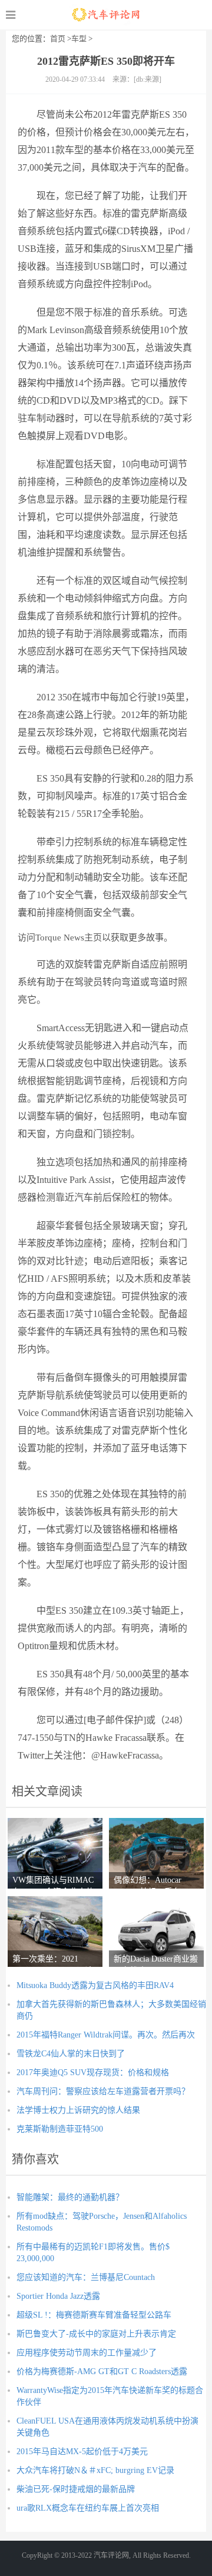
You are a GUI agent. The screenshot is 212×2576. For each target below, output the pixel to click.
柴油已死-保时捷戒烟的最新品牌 (76, 2489)
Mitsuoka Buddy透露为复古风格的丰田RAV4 (95, 1985)
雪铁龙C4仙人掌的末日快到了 (71, 2054)
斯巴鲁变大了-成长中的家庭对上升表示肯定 (96, 2334)
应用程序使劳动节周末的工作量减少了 (87, 2353)
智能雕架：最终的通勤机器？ (70, 2197)
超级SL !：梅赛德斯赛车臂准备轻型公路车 (94, 2315)
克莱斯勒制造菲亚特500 (60, 2129)
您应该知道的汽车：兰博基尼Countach (86, 2277)
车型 (79, 39)
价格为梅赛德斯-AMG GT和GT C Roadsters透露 (102, 2371)
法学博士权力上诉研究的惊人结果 (78, 2110)
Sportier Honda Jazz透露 (58, 2296)
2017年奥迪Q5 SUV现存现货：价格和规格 (93, 2073)
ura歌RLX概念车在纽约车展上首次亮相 (88, 2508)
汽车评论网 (106, 15)
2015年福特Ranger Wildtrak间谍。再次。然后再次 (106, 2035)
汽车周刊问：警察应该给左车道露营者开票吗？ (103, 2091)
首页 (58, 39)
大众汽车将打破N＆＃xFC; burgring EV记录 (95, 2470)
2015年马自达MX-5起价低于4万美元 (82, 2452)
